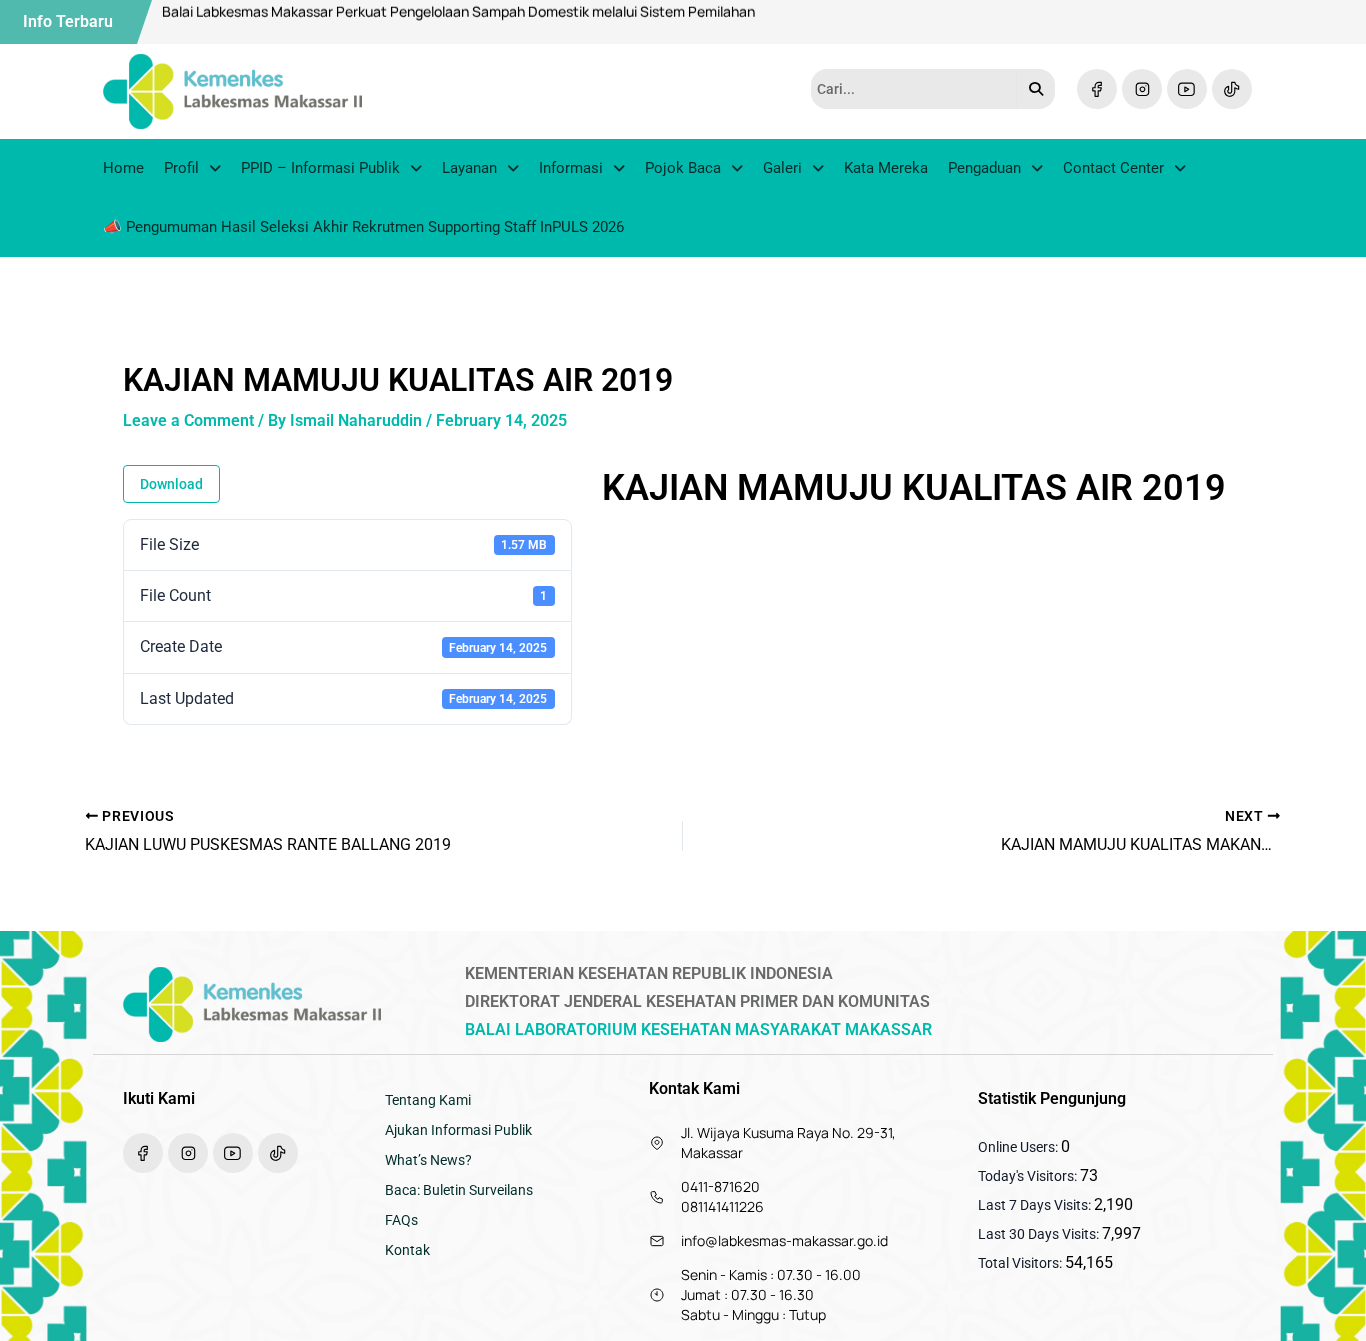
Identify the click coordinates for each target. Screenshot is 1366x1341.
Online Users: (1019, 1147)
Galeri (782, 168)
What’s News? (428, 1160)
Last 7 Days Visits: (1036, 1205)
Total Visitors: (1021, 1263)
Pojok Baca (683, 168)
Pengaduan (984, 168)
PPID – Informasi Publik (320, 168)
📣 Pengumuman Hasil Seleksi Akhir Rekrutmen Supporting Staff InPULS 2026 (363, 227)
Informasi (571, 168)
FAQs (401, 1220)
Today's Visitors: (1029, 1176)
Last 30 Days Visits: (1040, 1234)
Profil (181, 168)
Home (123, 168)
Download (171, 484)
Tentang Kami (428, 1100)
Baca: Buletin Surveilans (459, 1190)
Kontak (407, 1250)
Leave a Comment (188, 420)
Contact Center (1113, 168)
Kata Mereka (886, 168)
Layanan (469, 168)
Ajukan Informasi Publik (458, 1130)
